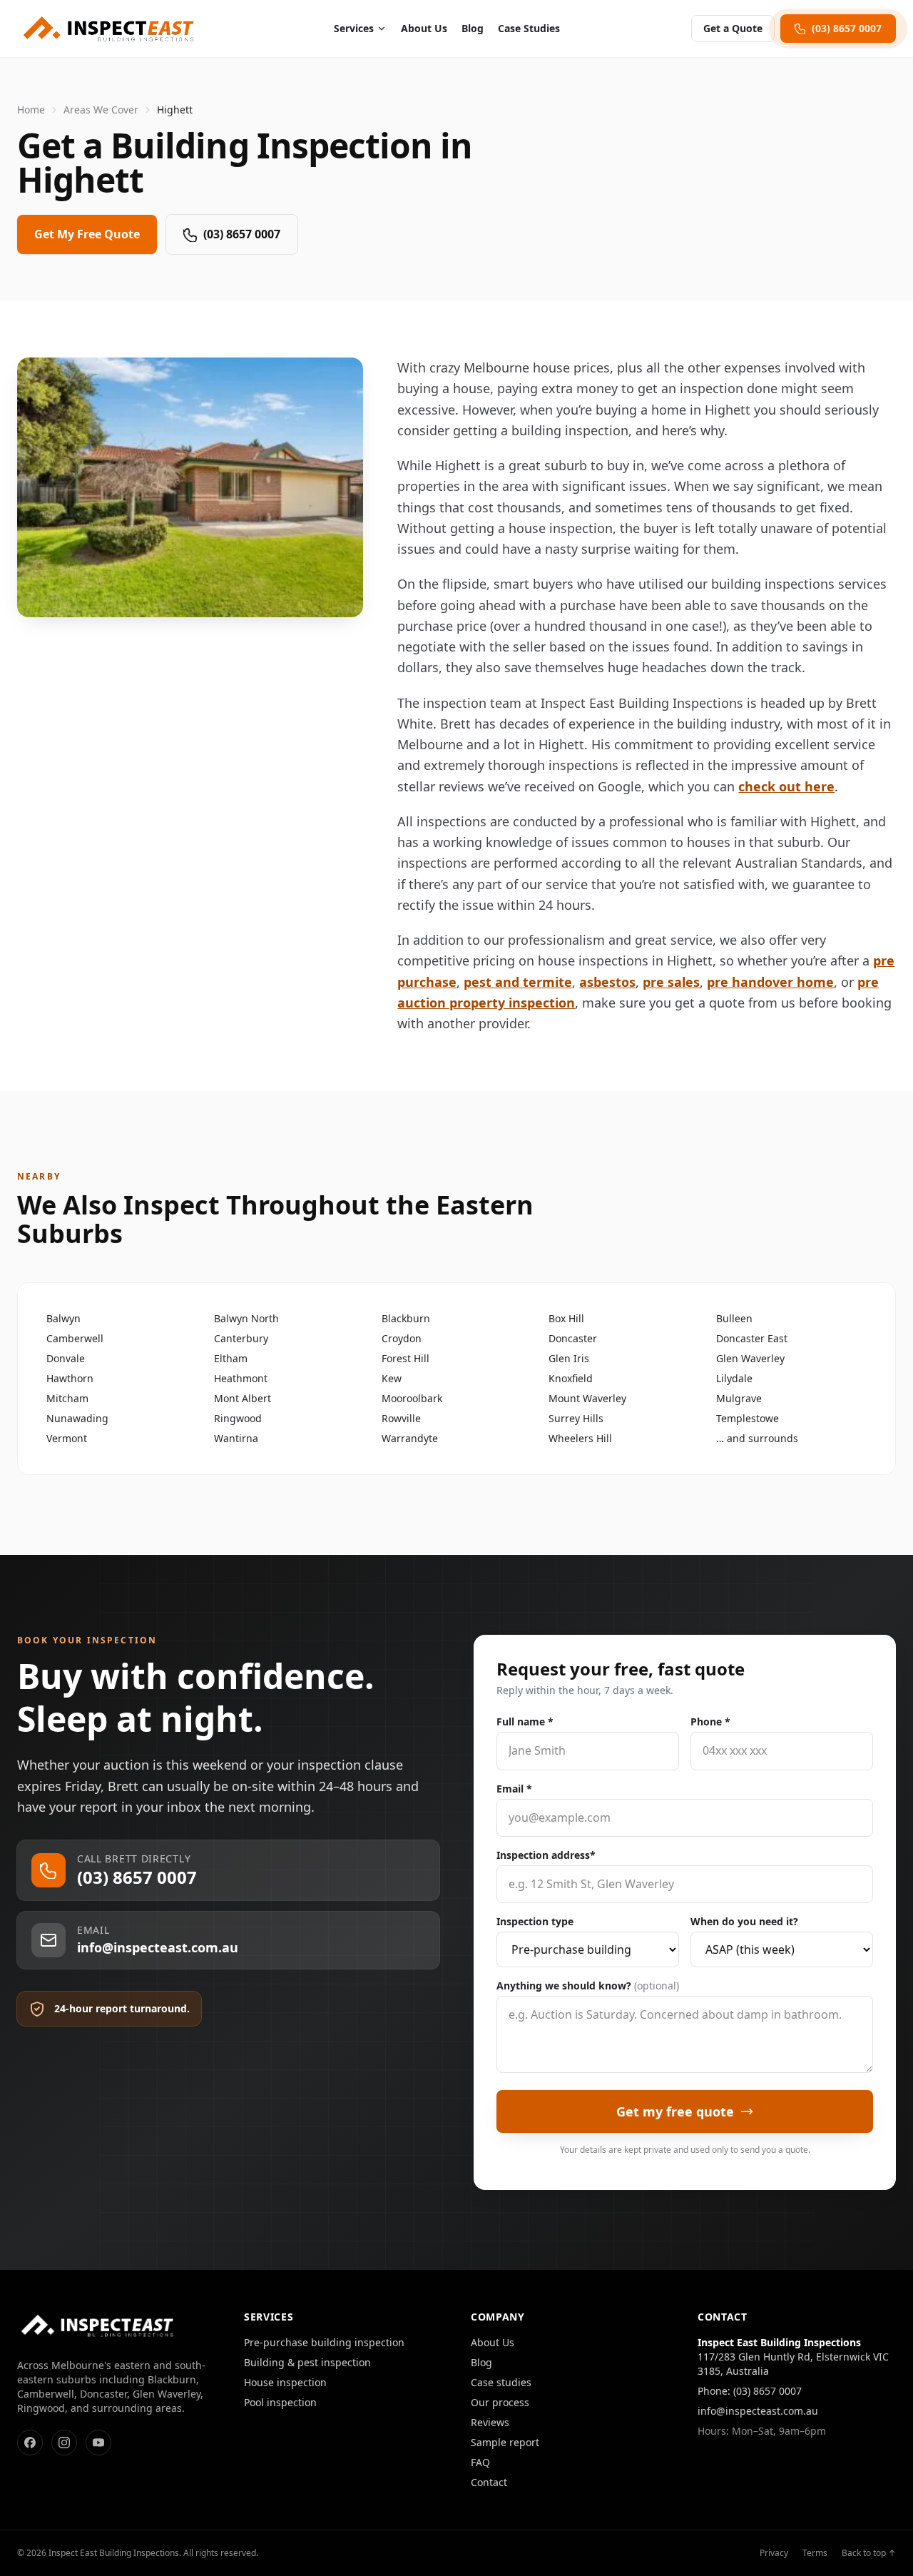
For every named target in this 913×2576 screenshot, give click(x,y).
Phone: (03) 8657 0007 (750, 2391)
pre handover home (770, 982)
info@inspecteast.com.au (758, 2411)
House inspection (285, 2382)
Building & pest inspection (307, 2362)
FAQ (480, 2462)
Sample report (505, 2442)
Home (31, 110)
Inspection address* (546, 1855)
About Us (424, 28)
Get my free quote (675, 2111)
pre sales (671, 982)
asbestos (607, 982)
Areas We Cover (101, 110)
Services (354, 28)
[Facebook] (30, 2443)
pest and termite (518, 982)
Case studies (501, 2382)
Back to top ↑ (869, 2553)
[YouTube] (98, 2443)
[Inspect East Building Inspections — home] (110, 29)
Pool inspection (280, 2402)
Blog (473, 28)
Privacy (774, 2553)
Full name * (525, 1721)
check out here (786, 786)
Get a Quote (733, 28)
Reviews (490, 2422)
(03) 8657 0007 (242, 234)
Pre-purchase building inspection (324, 2342)
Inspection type (535, 1921)
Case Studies (529, 28)
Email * (514, 1789)
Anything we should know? (588, 1986)
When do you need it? (744, 1921)
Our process (500, 2402)
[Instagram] (64, 2443)
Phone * (710, 1721)
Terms (815, 2553)
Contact (489, 2482)
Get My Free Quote (87, 234)
